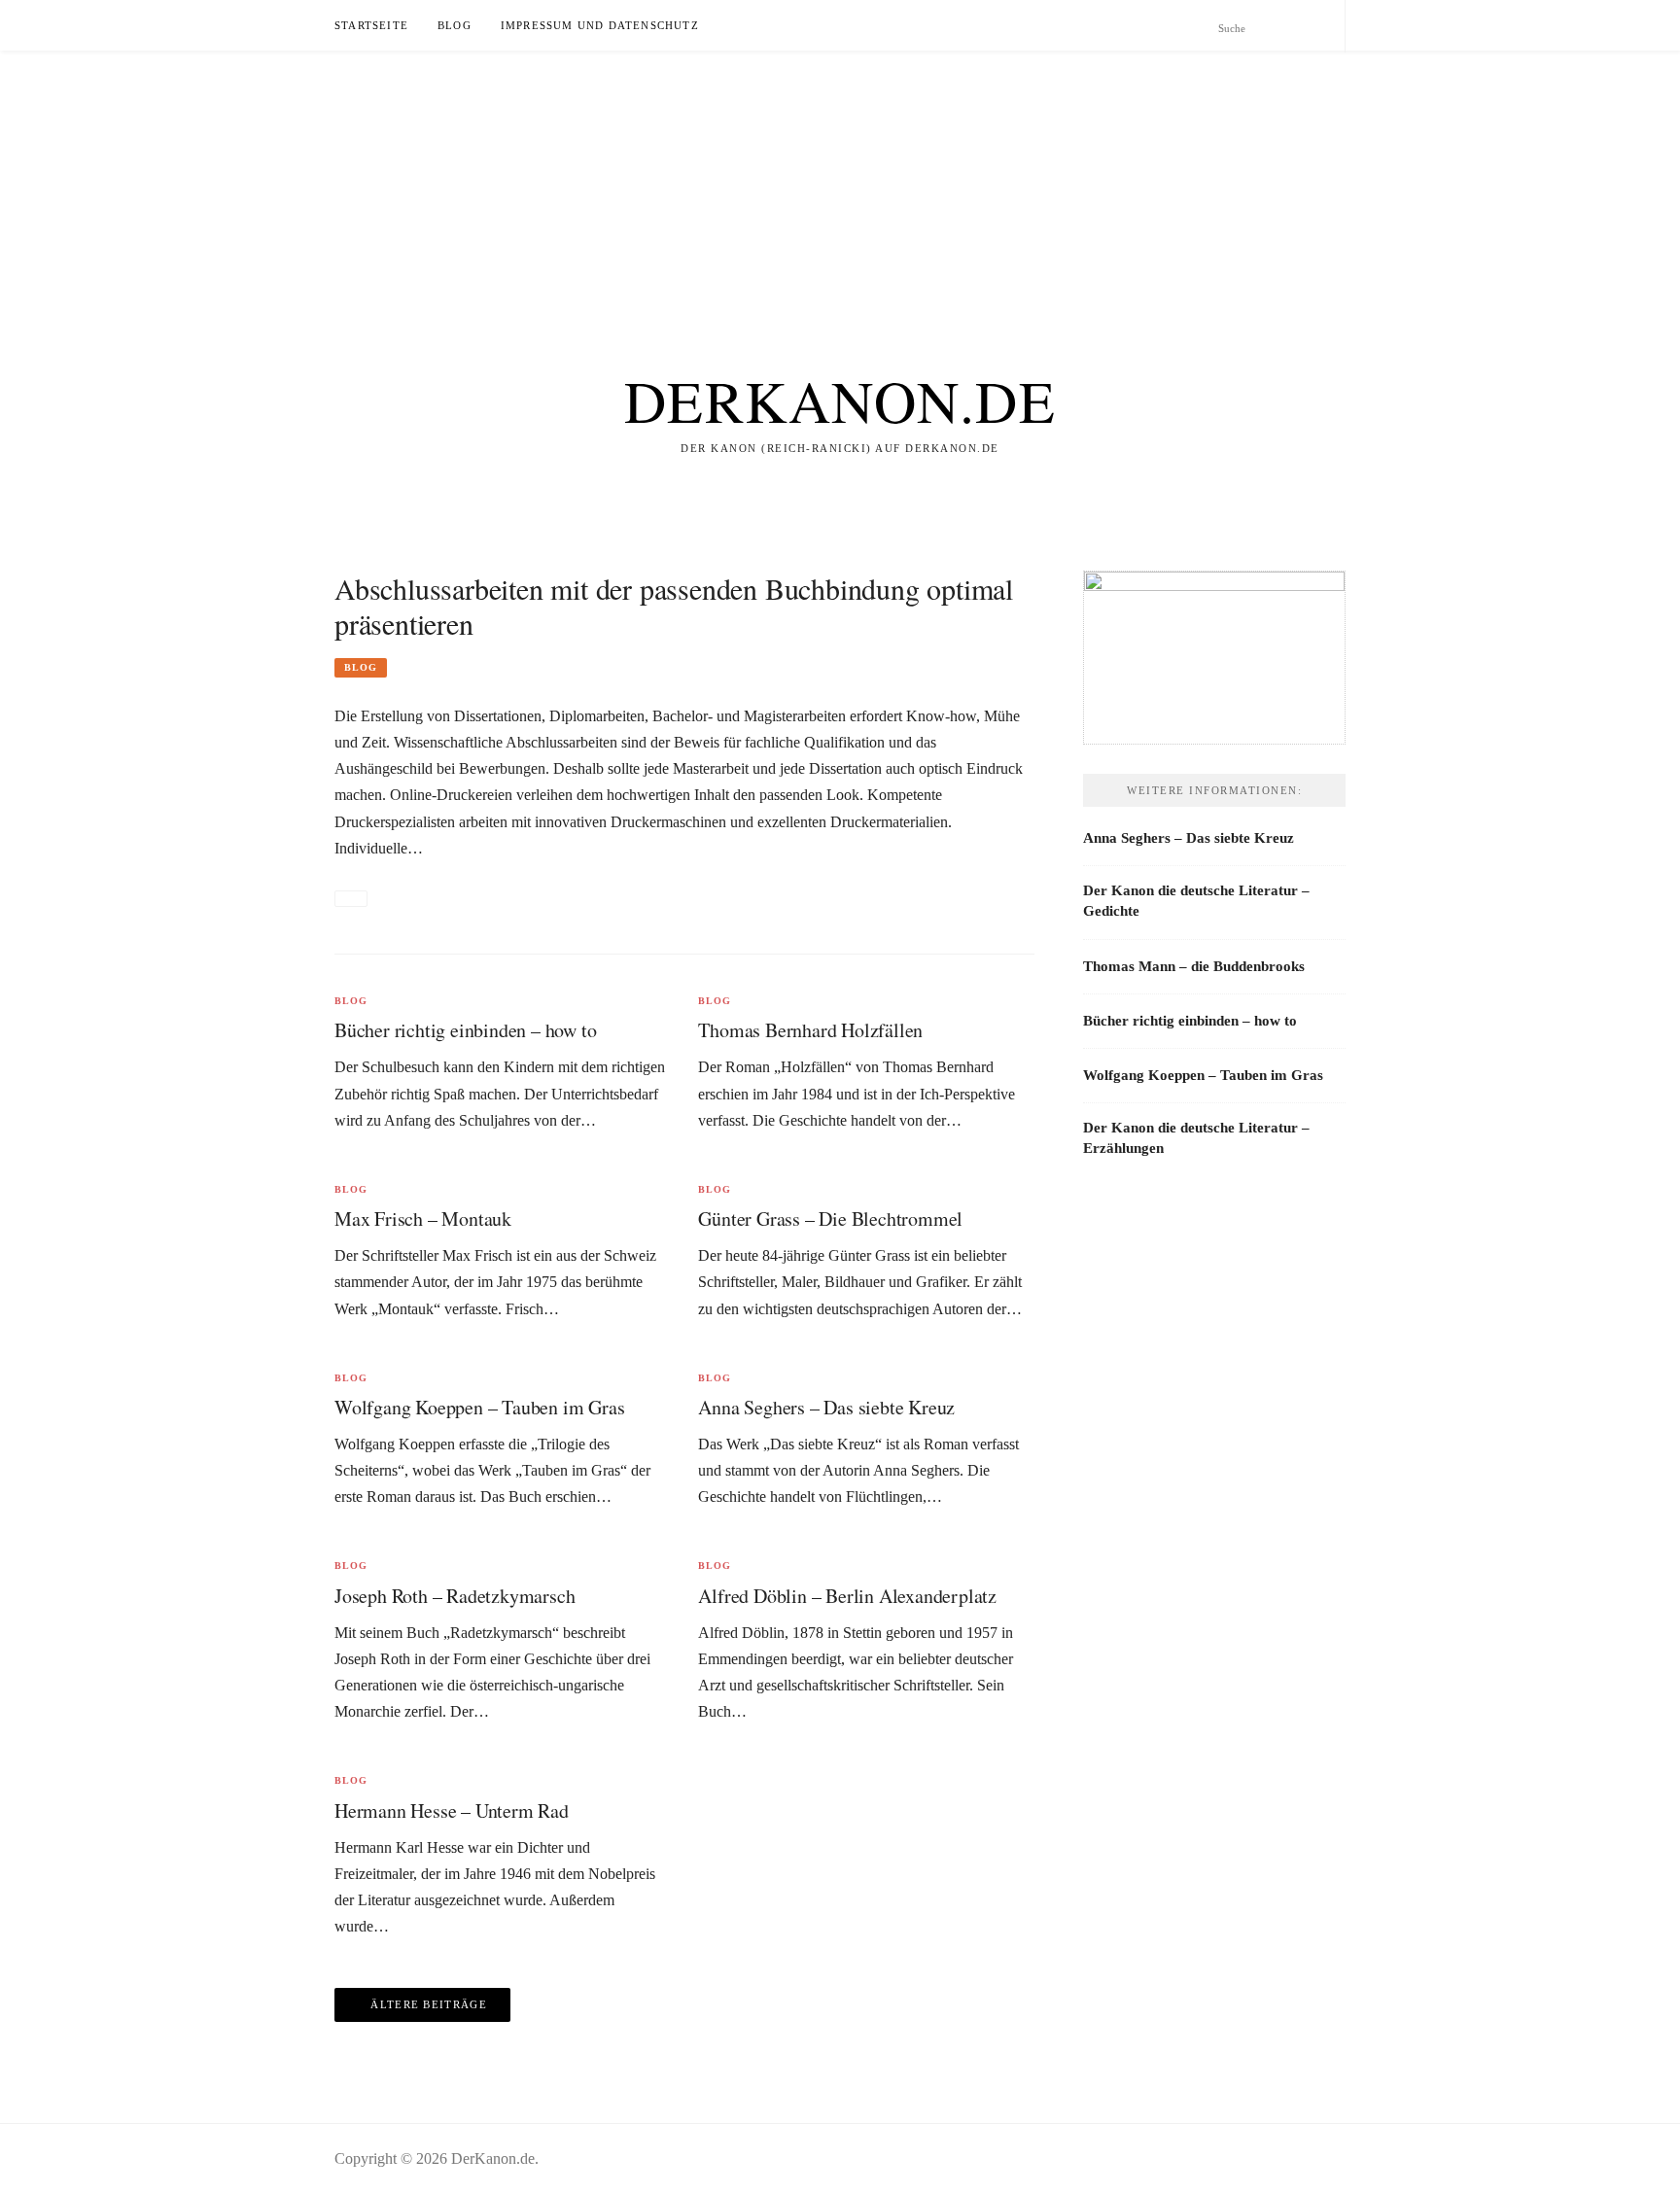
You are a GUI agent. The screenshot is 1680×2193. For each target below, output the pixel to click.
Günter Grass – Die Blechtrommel (830, 1218)
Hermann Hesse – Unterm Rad (452, 1810)
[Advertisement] (583, 187)
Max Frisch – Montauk (423, 1218)
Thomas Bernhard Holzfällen (810, 1030)
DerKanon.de (840, 400)
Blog (455, 25)
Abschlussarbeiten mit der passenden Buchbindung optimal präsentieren (674, 606)
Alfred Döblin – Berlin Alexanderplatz (847, 1596)
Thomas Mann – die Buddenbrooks (1194, 966)
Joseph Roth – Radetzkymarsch (455, 1596)
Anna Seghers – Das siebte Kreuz (826, 1407)
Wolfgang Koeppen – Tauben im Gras (479, 1407)
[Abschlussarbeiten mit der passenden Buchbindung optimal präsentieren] (351, 899)
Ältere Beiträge (429, 2004)
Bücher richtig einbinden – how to (465, 1030)
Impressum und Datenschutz (600, 25)
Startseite (371, 25)
